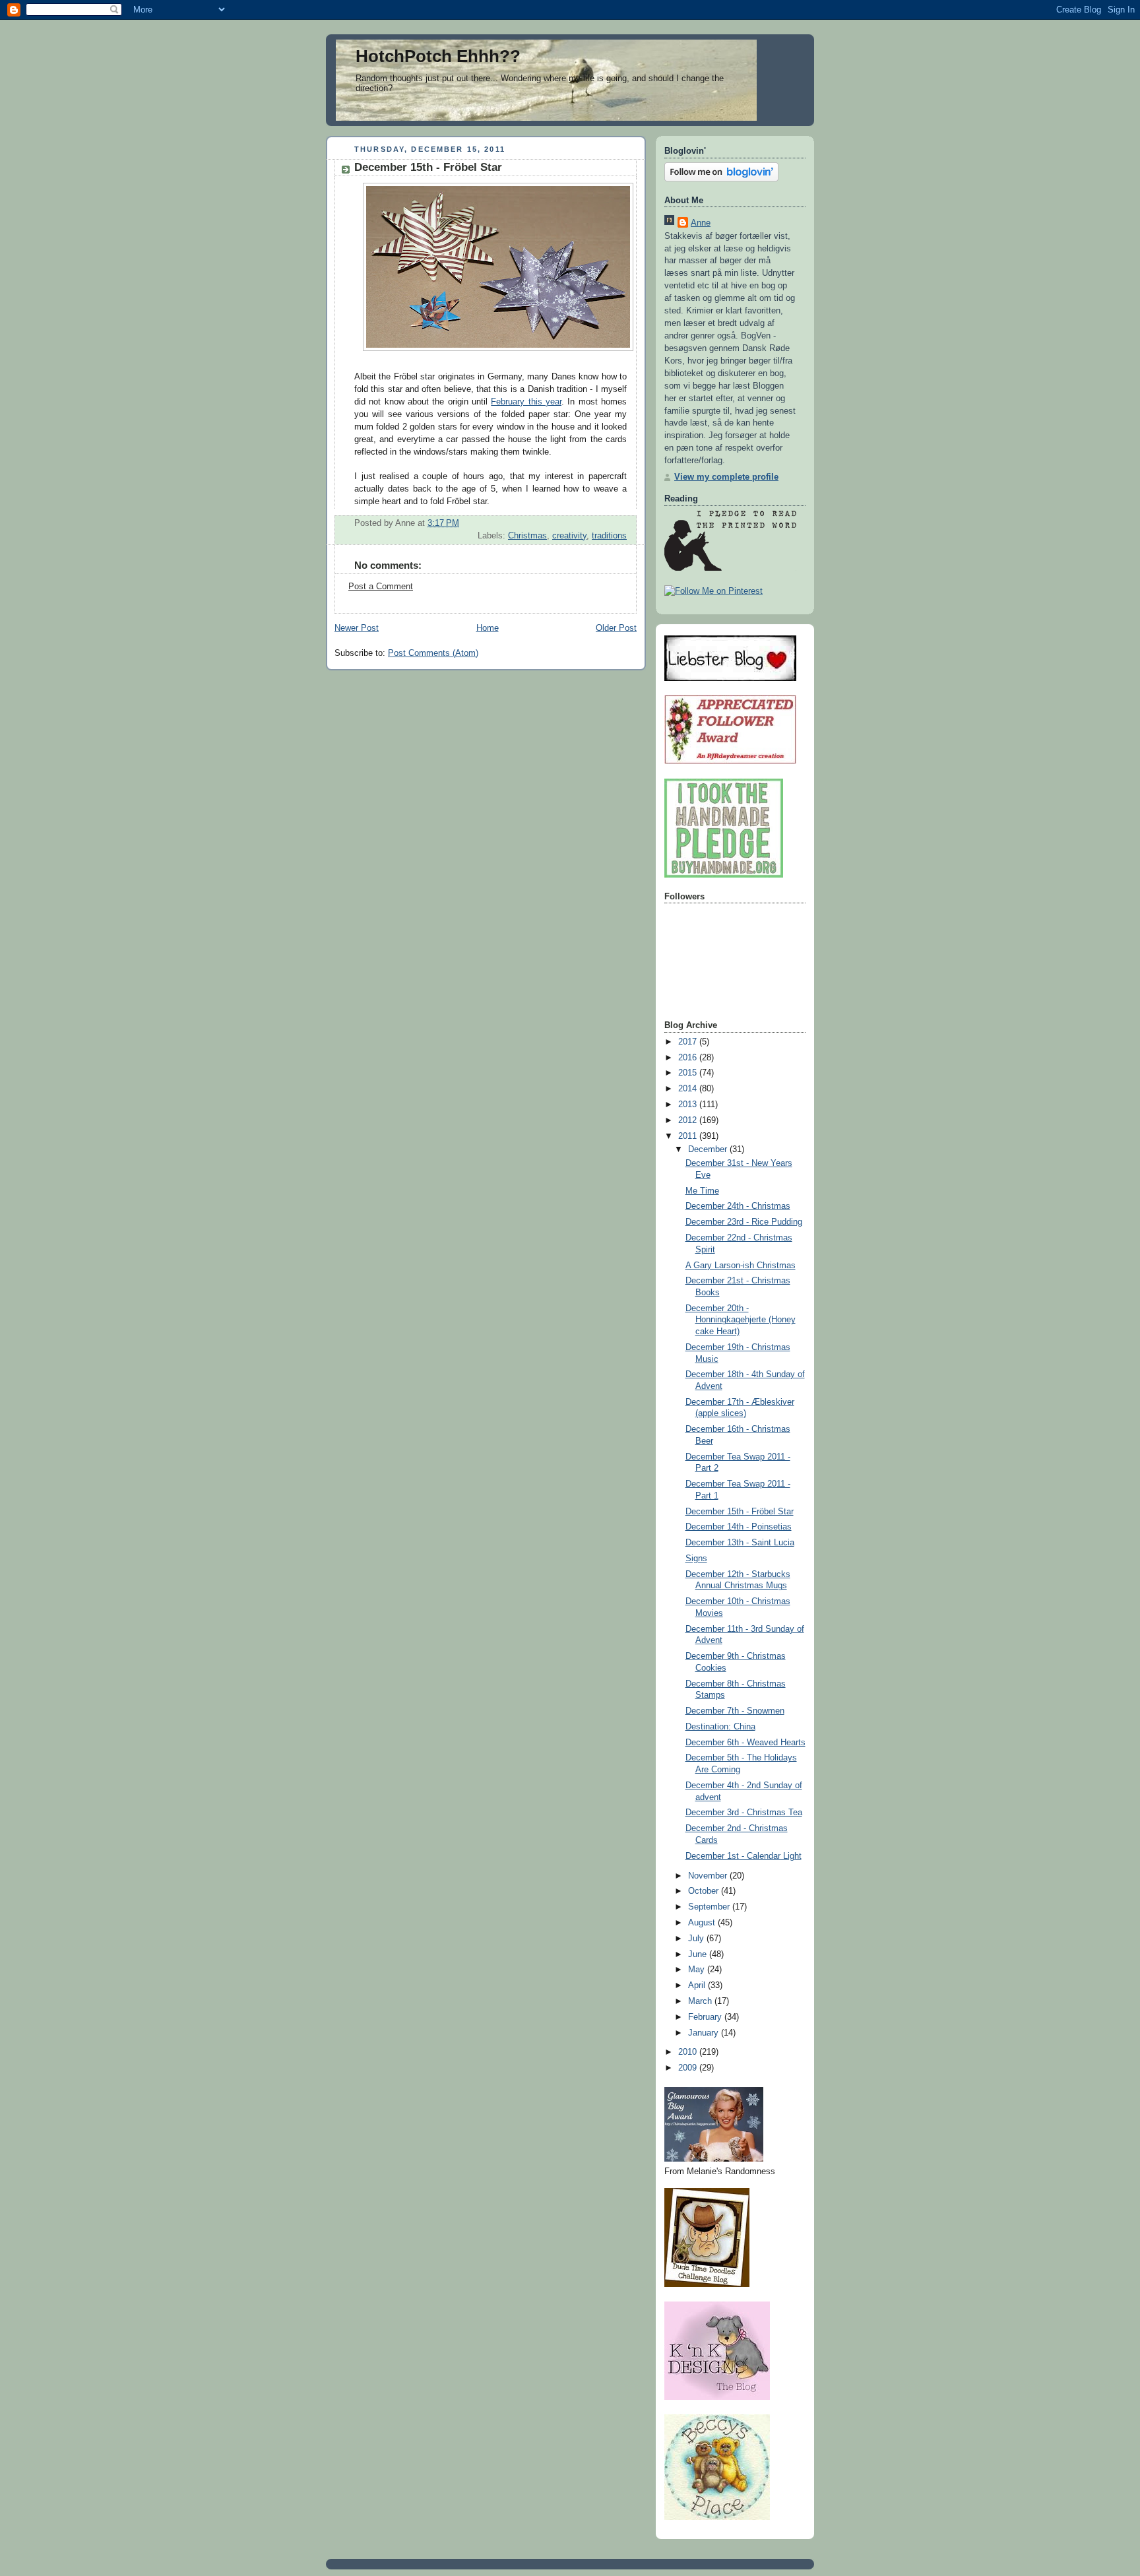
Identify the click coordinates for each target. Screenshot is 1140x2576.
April (698, 1985)
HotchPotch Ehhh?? (438, 56)
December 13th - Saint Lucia (740, 1543)
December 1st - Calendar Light (744, 1856)
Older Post (616, 628)
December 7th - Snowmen (735, 1711)
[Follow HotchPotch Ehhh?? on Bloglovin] (721, 179)
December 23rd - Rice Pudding (744, 1222)
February (706, 2017)
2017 (689, 1042)
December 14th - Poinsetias (739, 1527)
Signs (696, 1559)
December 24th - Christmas (738, 1206)
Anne (701, 223)
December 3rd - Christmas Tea (744, 1813)
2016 (689, 1058)
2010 (689, 2052)
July (697, 1939)
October (705, 1891)
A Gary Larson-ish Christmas (741, 1266)
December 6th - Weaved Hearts (745, 1743)
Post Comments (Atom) (433, 653)
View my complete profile (726, 477)
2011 (689, 1136)
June (699, 1954)
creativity (569, 536)
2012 (689, 1120)
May (698, 1970)
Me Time (702, 1191)
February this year (526, 402)
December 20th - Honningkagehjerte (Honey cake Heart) (741, 1320)
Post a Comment (381, 587)
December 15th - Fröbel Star (740, 1512)
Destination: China (720, 1727)
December (709, 1149)
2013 (689, 1105)
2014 (689, 1089)
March (701, 2001)
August (703, 1923)
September (710, 1907)
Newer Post (357, 628)
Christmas (527, 536)
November (709, 1876)
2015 (689, 1073)
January (705, 2033)
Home (488, 628)
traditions (609, 536)
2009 (689, 2068)
